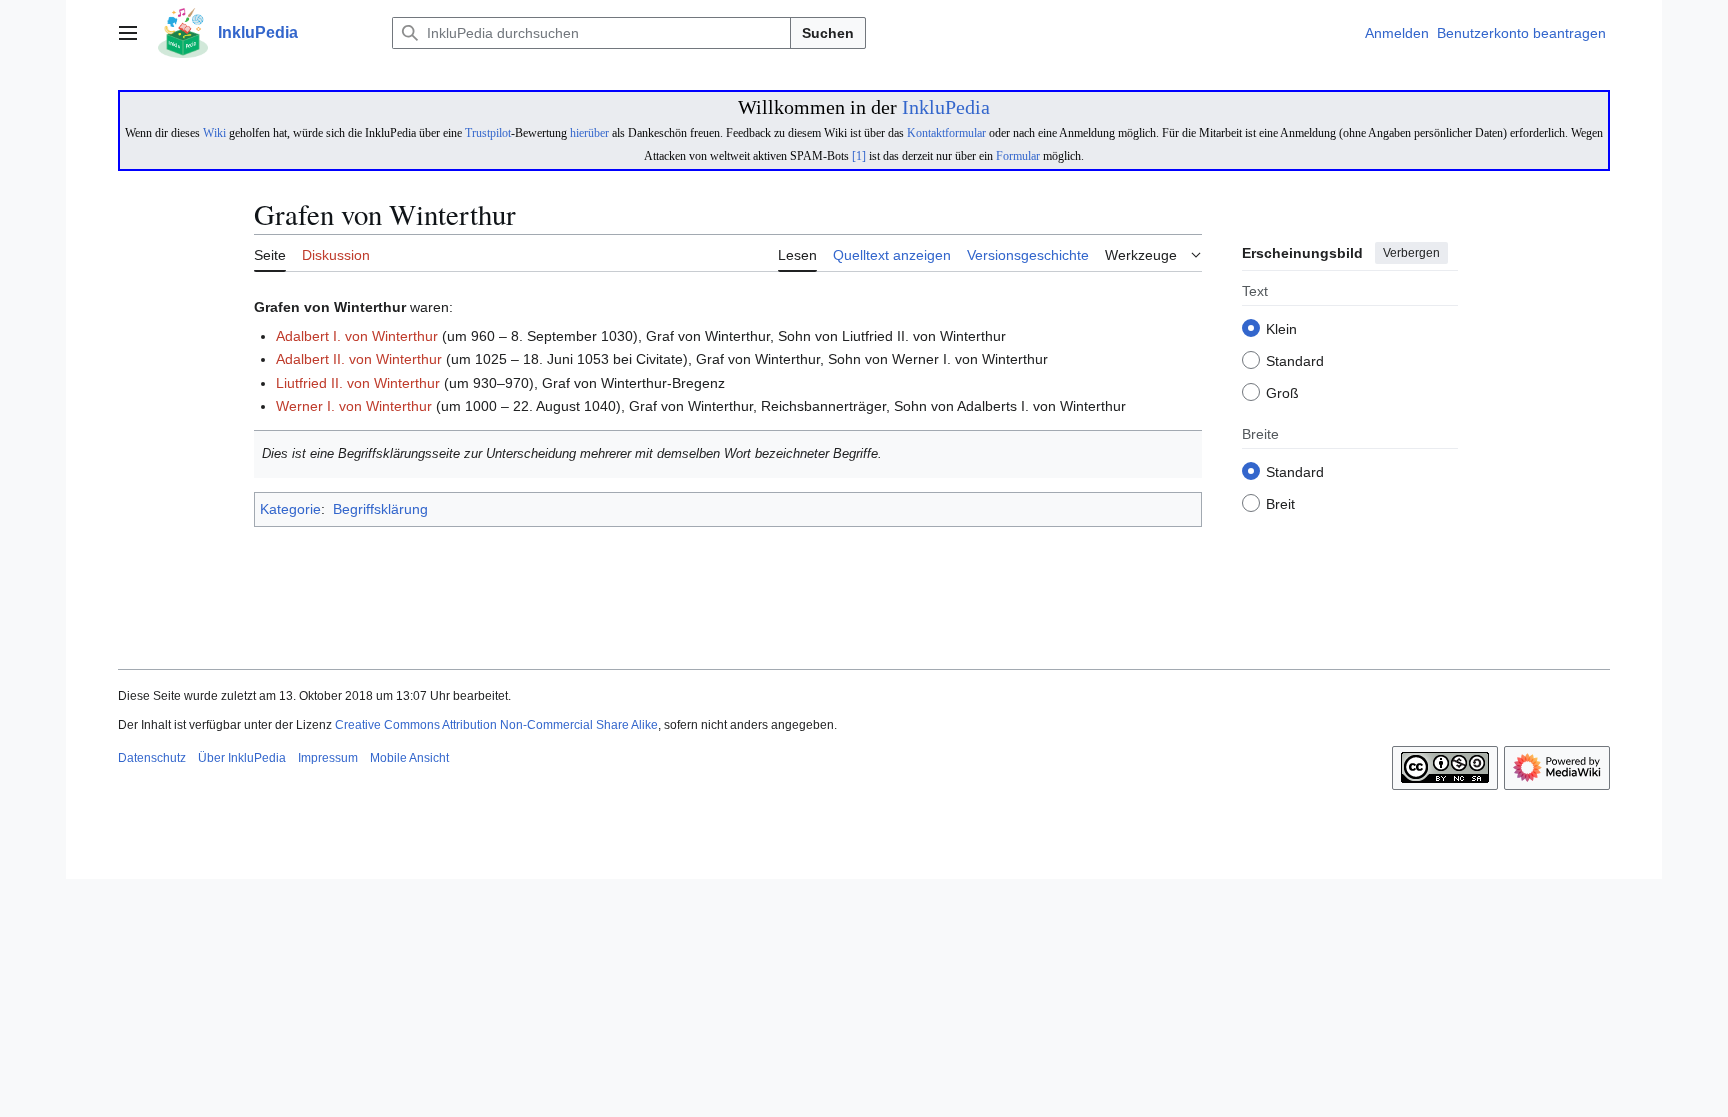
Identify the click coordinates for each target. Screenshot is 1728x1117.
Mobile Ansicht (409, 758)
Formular (1018, 156)
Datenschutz (152, 758)
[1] (859, 156)
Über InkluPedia (242, 758)
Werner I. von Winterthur (354, 406)
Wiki (214, 133)
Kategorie (290, 509)
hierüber (589, 133)
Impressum (328, 758)
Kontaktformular (946, 133)
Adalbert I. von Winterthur (357, 336)
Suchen (828, 33)
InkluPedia (946, 107)
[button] (128, 33)
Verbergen (1411, 253)
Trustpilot (488, 133)
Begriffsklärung (380, 509)
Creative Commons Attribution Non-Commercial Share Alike (496, 725)
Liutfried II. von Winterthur (358, 383)
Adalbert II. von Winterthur (359, 359)
